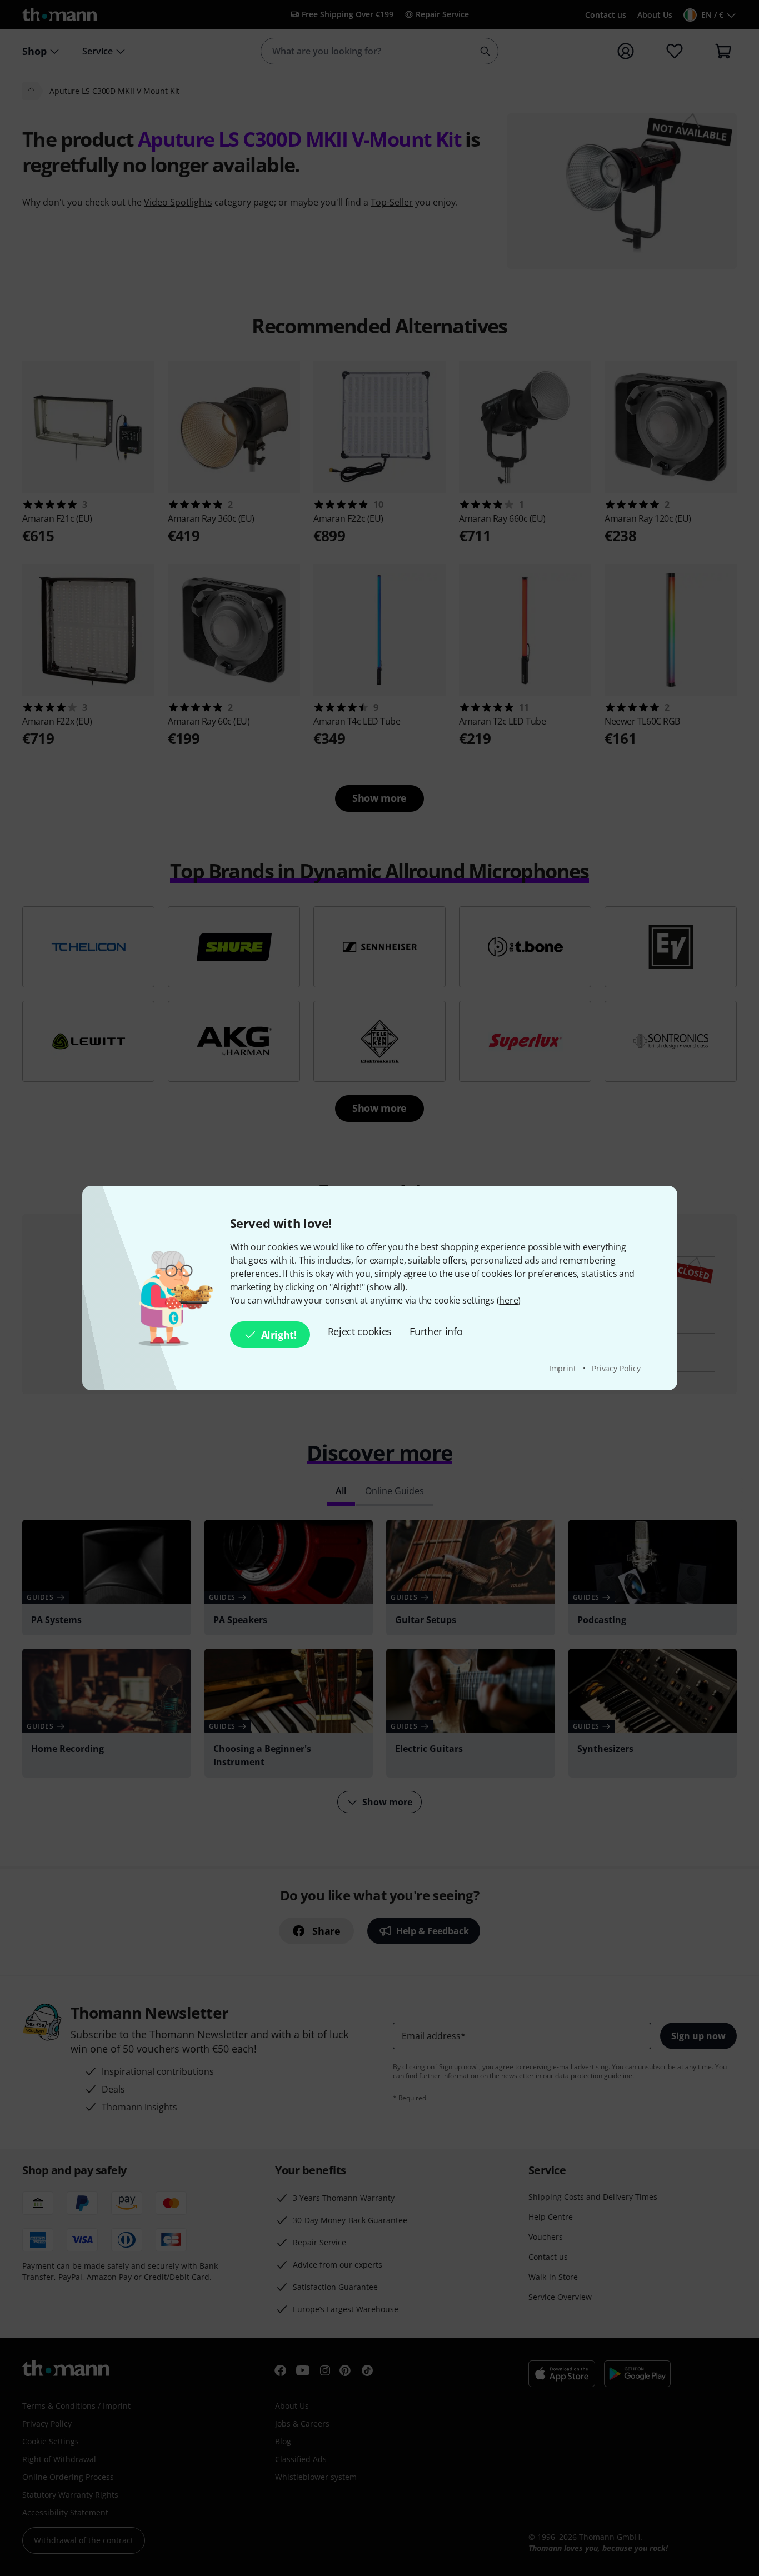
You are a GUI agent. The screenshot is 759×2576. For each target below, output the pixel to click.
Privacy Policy (616, 1368)
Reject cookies (360, 1331)
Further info (436, 1331)
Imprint (564, 1368)
